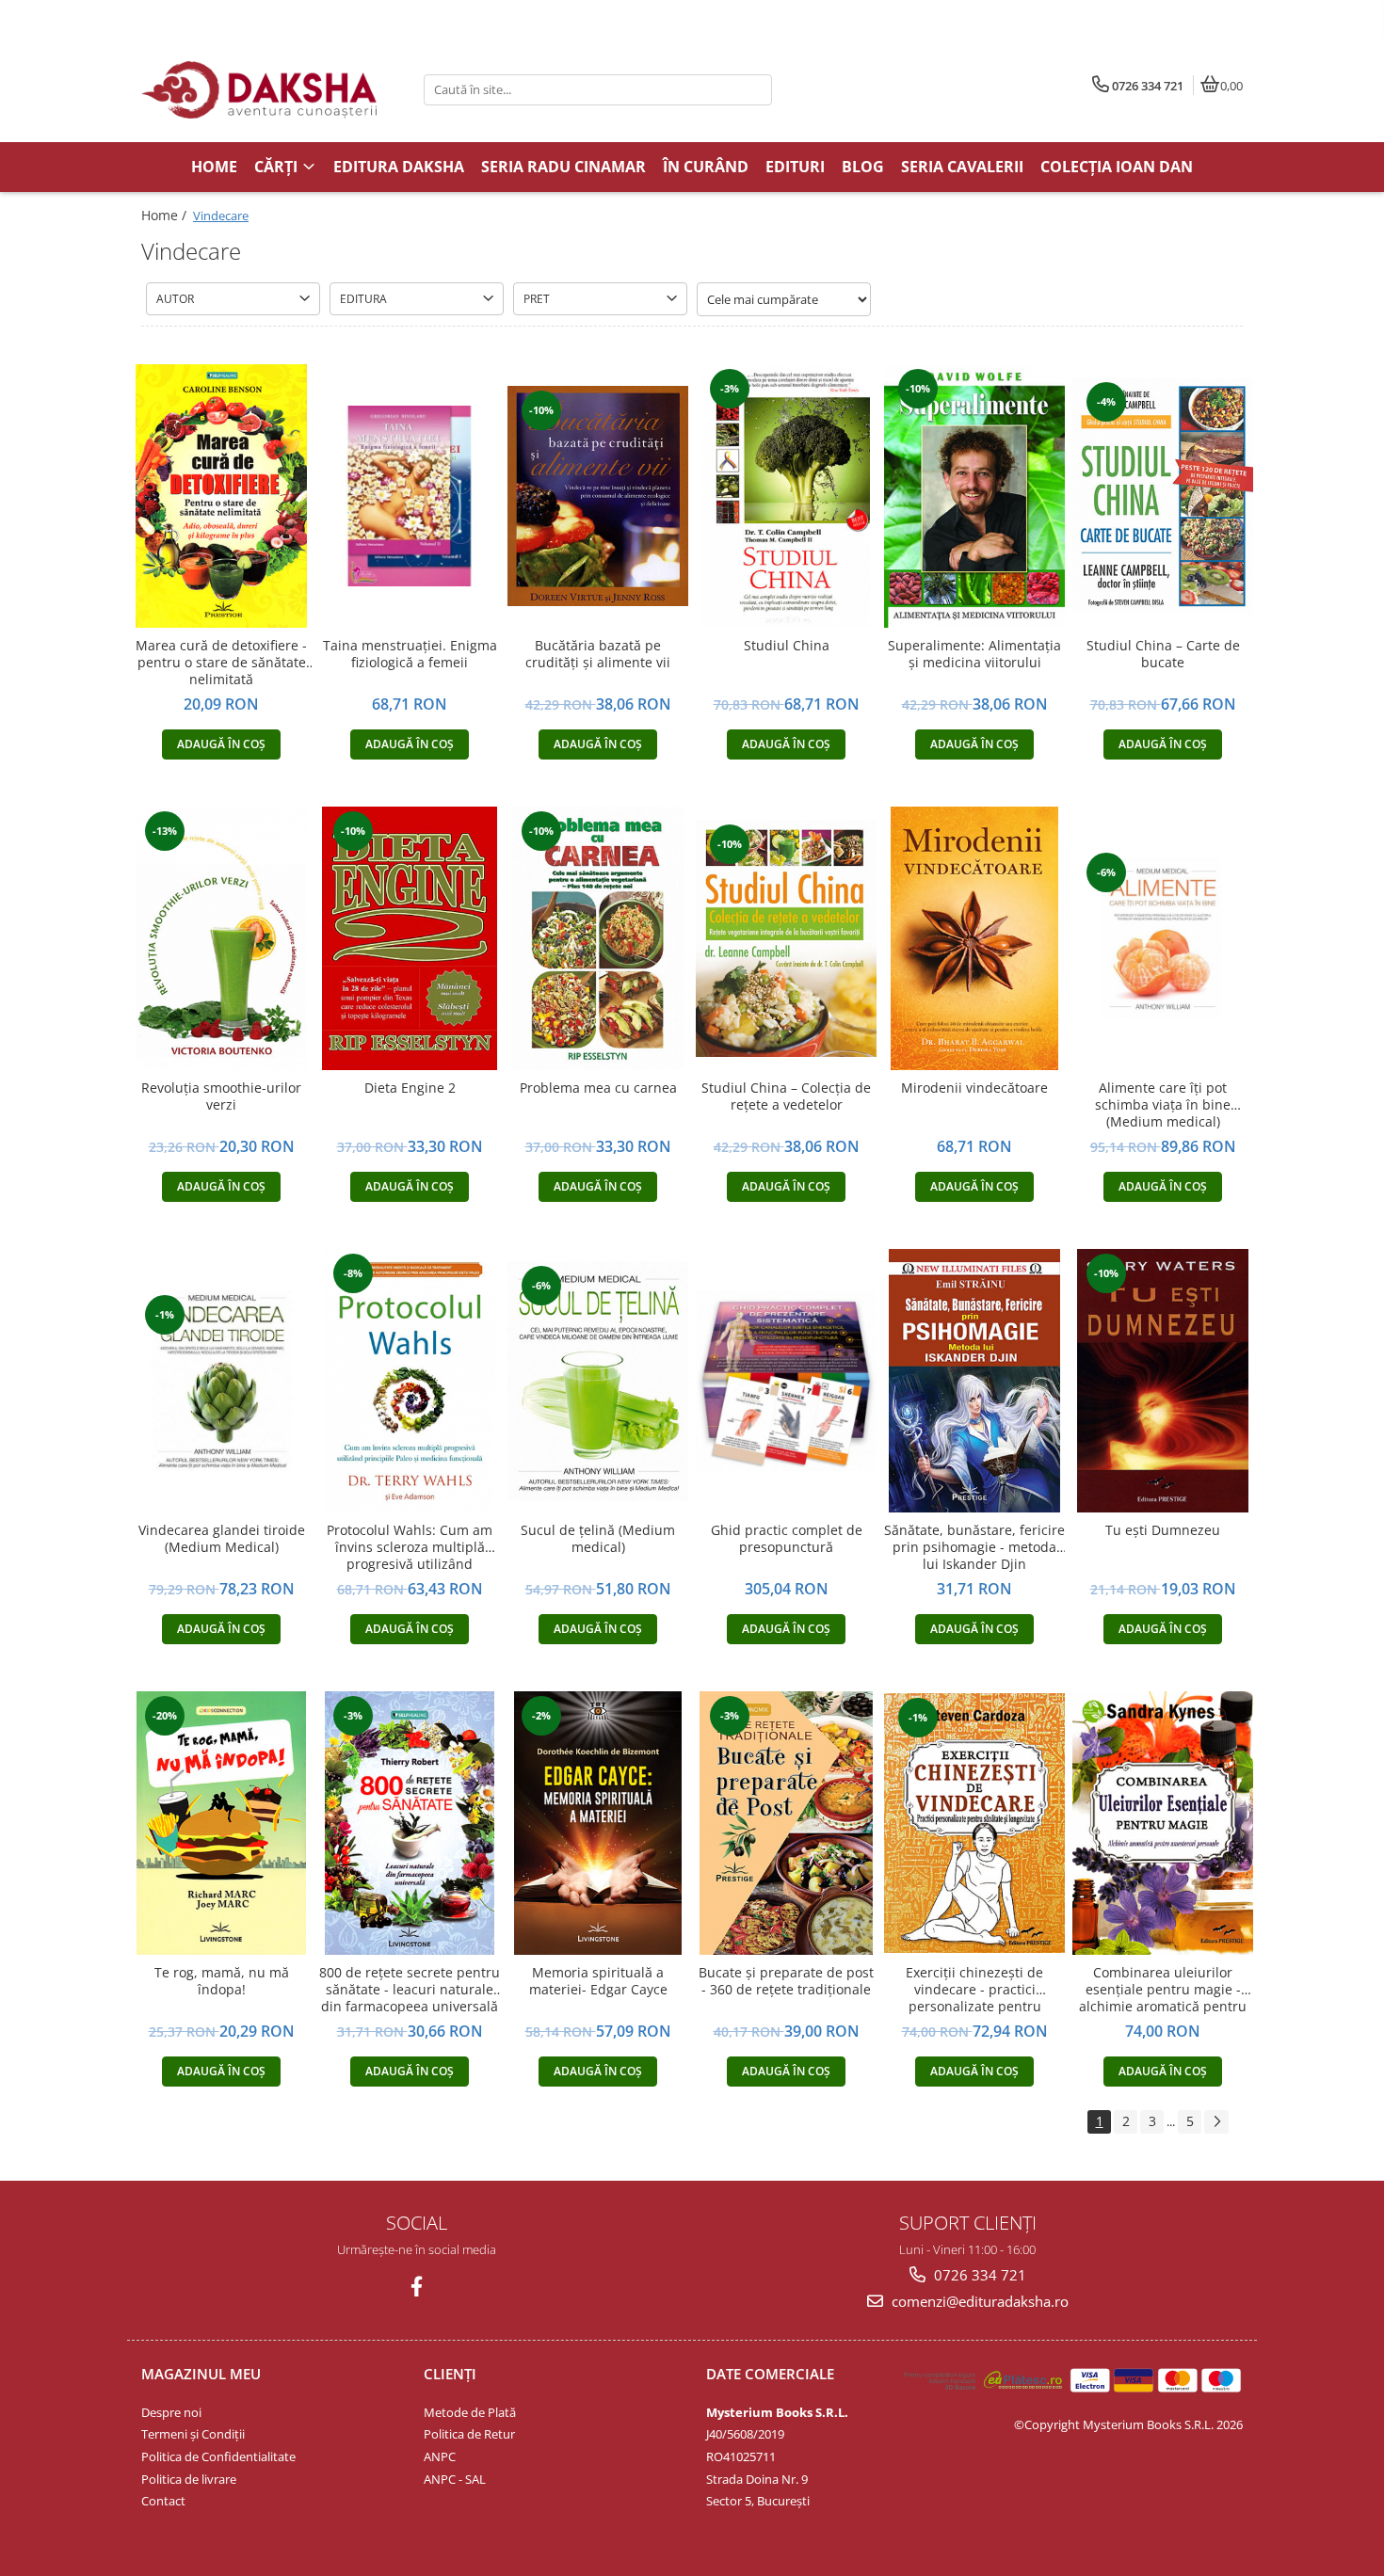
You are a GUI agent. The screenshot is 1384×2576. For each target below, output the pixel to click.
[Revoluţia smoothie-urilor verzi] (221, 938)
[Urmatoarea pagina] (1216, 2122)
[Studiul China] (786, 496)
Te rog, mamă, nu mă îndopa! (222, 1981)
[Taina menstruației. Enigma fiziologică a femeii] (410, 496)
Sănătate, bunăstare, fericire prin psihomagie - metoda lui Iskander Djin (974, 1547)
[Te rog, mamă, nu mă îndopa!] (221, 1823)
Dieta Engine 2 (410, 1088)
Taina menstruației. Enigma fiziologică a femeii (410, 654)
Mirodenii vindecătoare (974, 1088)
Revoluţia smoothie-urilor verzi (221, 1096)
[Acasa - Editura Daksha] (259, 90)
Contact (163, 2501)
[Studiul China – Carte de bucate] (1163, 496)
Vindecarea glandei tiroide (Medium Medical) (222, 1539)
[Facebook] (417, 2287)
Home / (166, 215)
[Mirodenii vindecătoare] (974, 938)
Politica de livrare (189, 2479)
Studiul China (787, 646)
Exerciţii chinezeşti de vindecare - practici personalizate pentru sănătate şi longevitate (975, 1990)
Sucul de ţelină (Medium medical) (598, 1539)
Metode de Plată (470, 2412)
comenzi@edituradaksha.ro (978, 2301)
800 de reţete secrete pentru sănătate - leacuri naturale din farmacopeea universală (410, 1990)
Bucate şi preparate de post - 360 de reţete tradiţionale (786, 1981)
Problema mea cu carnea (598, 1088)
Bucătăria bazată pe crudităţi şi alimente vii (598, 654)
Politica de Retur (469, 2434)
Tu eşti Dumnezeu (1163, 1530)
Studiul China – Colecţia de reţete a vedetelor (786, 1096)
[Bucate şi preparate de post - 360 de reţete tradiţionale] (786, 1823)
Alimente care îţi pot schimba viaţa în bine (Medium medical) (1163, 1105)
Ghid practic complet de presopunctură (787, 1539)
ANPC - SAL (455, 2479)
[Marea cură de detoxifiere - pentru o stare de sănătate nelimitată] (221, 496)
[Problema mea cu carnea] (598, 938)
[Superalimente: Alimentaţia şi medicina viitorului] (974, 496)
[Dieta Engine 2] (410, 938)
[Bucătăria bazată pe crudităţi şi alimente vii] (598, 496)
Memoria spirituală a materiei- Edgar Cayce (598, 1981)
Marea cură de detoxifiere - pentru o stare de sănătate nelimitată (221, 663)
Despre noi (171, 2412)
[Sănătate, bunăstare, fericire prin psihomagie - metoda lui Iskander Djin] (974, 1381)
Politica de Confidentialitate (218, 2456)
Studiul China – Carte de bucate (1163, 654)
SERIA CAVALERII (962, 167)
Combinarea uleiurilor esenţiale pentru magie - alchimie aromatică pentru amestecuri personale (1163, 1990)
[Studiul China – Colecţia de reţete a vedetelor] (786, 938)
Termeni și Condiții (193, 2434)
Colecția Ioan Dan (1117, 167)
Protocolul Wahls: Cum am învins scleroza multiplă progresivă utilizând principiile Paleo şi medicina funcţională (410, 1548)
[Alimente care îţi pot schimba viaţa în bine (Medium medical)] (1163, 938)
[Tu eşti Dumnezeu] (1163, 1381)
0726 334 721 (978, 2275)
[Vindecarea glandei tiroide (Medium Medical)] (221, 1381)
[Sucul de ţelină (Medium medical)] (598, 1381)
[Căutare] (755, 90)
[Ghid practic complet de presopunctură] (786, 1381)
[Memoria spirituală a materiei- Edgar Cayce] (598, 1823)
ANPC (440, 2456)
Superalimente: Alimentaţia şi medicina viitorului (974, 654)
